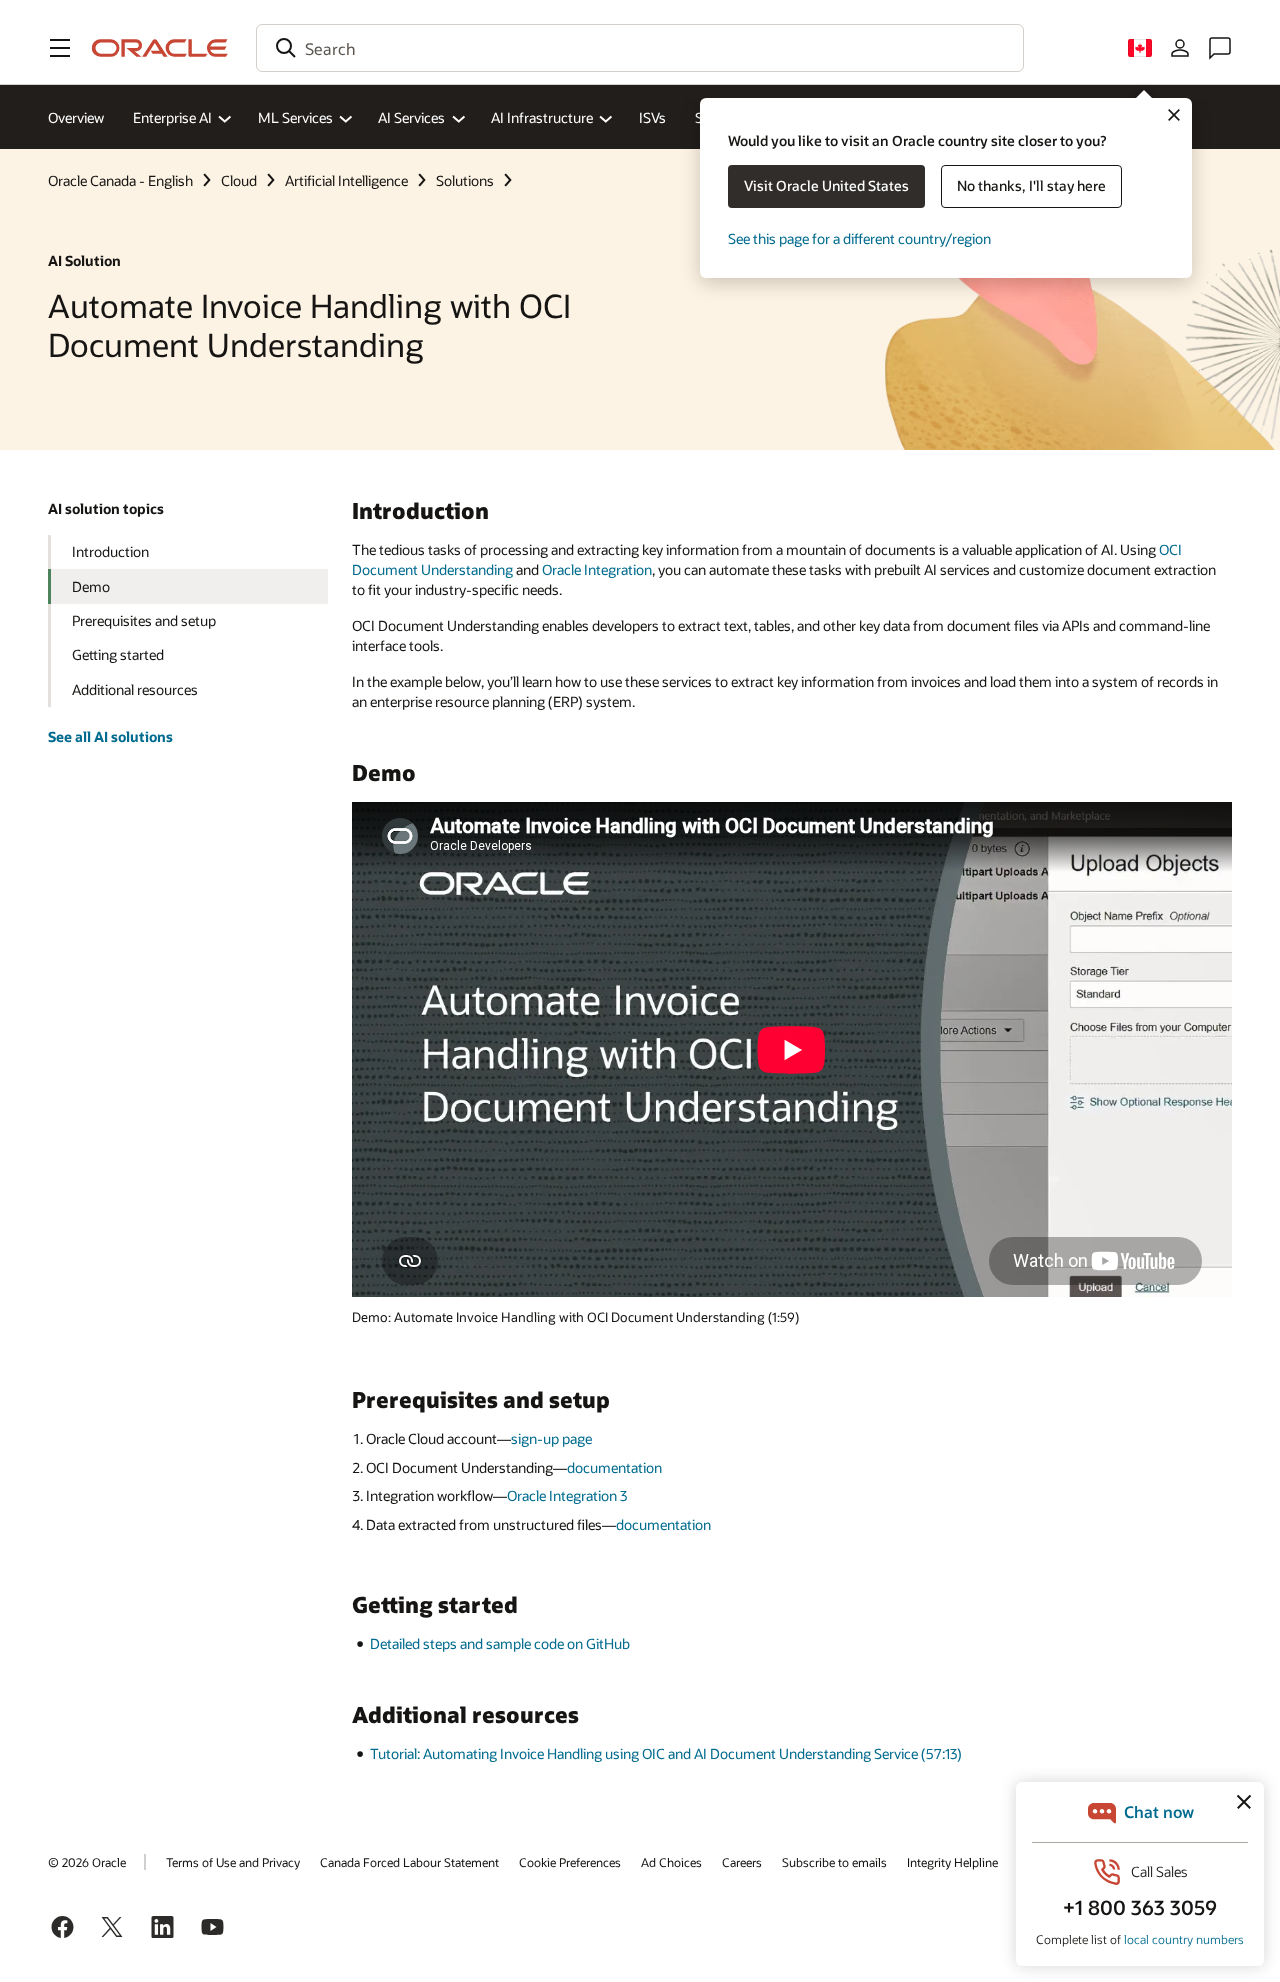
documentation (614, 1467)
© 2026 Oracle (87, 1862)
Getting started (118, 654)
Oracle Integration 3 (567, 1495)
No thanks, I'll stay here (1031, 185)
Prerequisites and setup (144, 620)
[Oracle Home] (160, 48)
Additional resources (135, 689)
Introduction (110, 551)
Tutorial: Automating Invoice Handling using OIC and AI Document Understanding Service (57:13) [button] (666, 1753)
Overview (76, 117)
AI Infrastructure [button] (542, 117)
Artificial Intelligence (346, 180)
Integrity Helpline (952, 1862)
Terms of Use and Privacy (233, 1862)
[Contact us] (1220, 48)
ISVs (652, 117)
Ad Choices (671, 1862)
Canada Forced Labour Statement (409, 1862)
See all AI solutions (110, 736)
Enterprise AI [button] (172, 117)
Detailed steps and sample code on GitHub (500, 1643)
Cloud (239, 180)
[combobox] (640, 48)
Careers (742, 1862)
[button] (60, 48)
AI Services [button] (411, 117)
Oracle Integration (597, 569)
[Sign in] (1180, 48)
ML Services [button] (295, 117)
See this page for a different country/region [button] (859, 238)
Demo (91, 586)
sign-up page (551, 1438)
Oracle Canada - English (120, 180)
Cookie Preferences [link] (570, 1862)
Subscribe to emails (834, 1862)
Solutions (465, 180)
